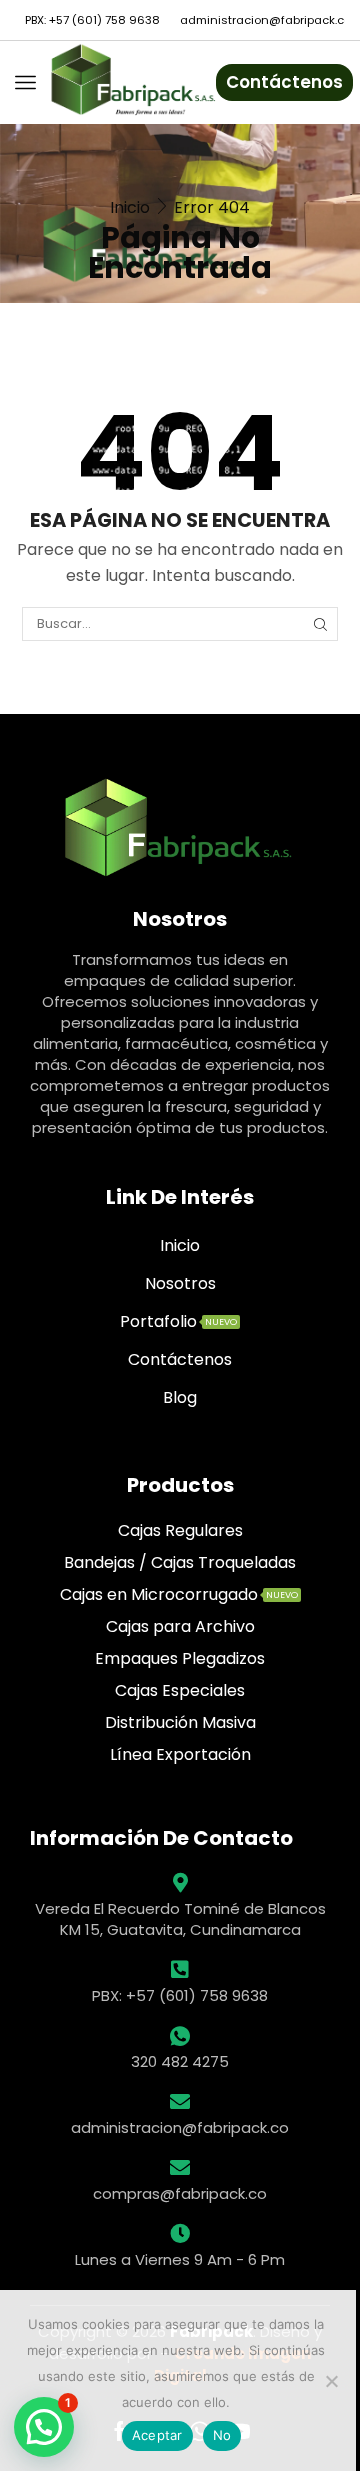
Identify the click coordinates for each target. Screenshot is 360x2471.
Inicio (130, 207)
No (222, 2435)
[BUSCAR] (320, 624)
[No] (331, 2381)
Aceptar (157, 2435)
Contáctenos (284, 82)
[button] (44, 2427)
